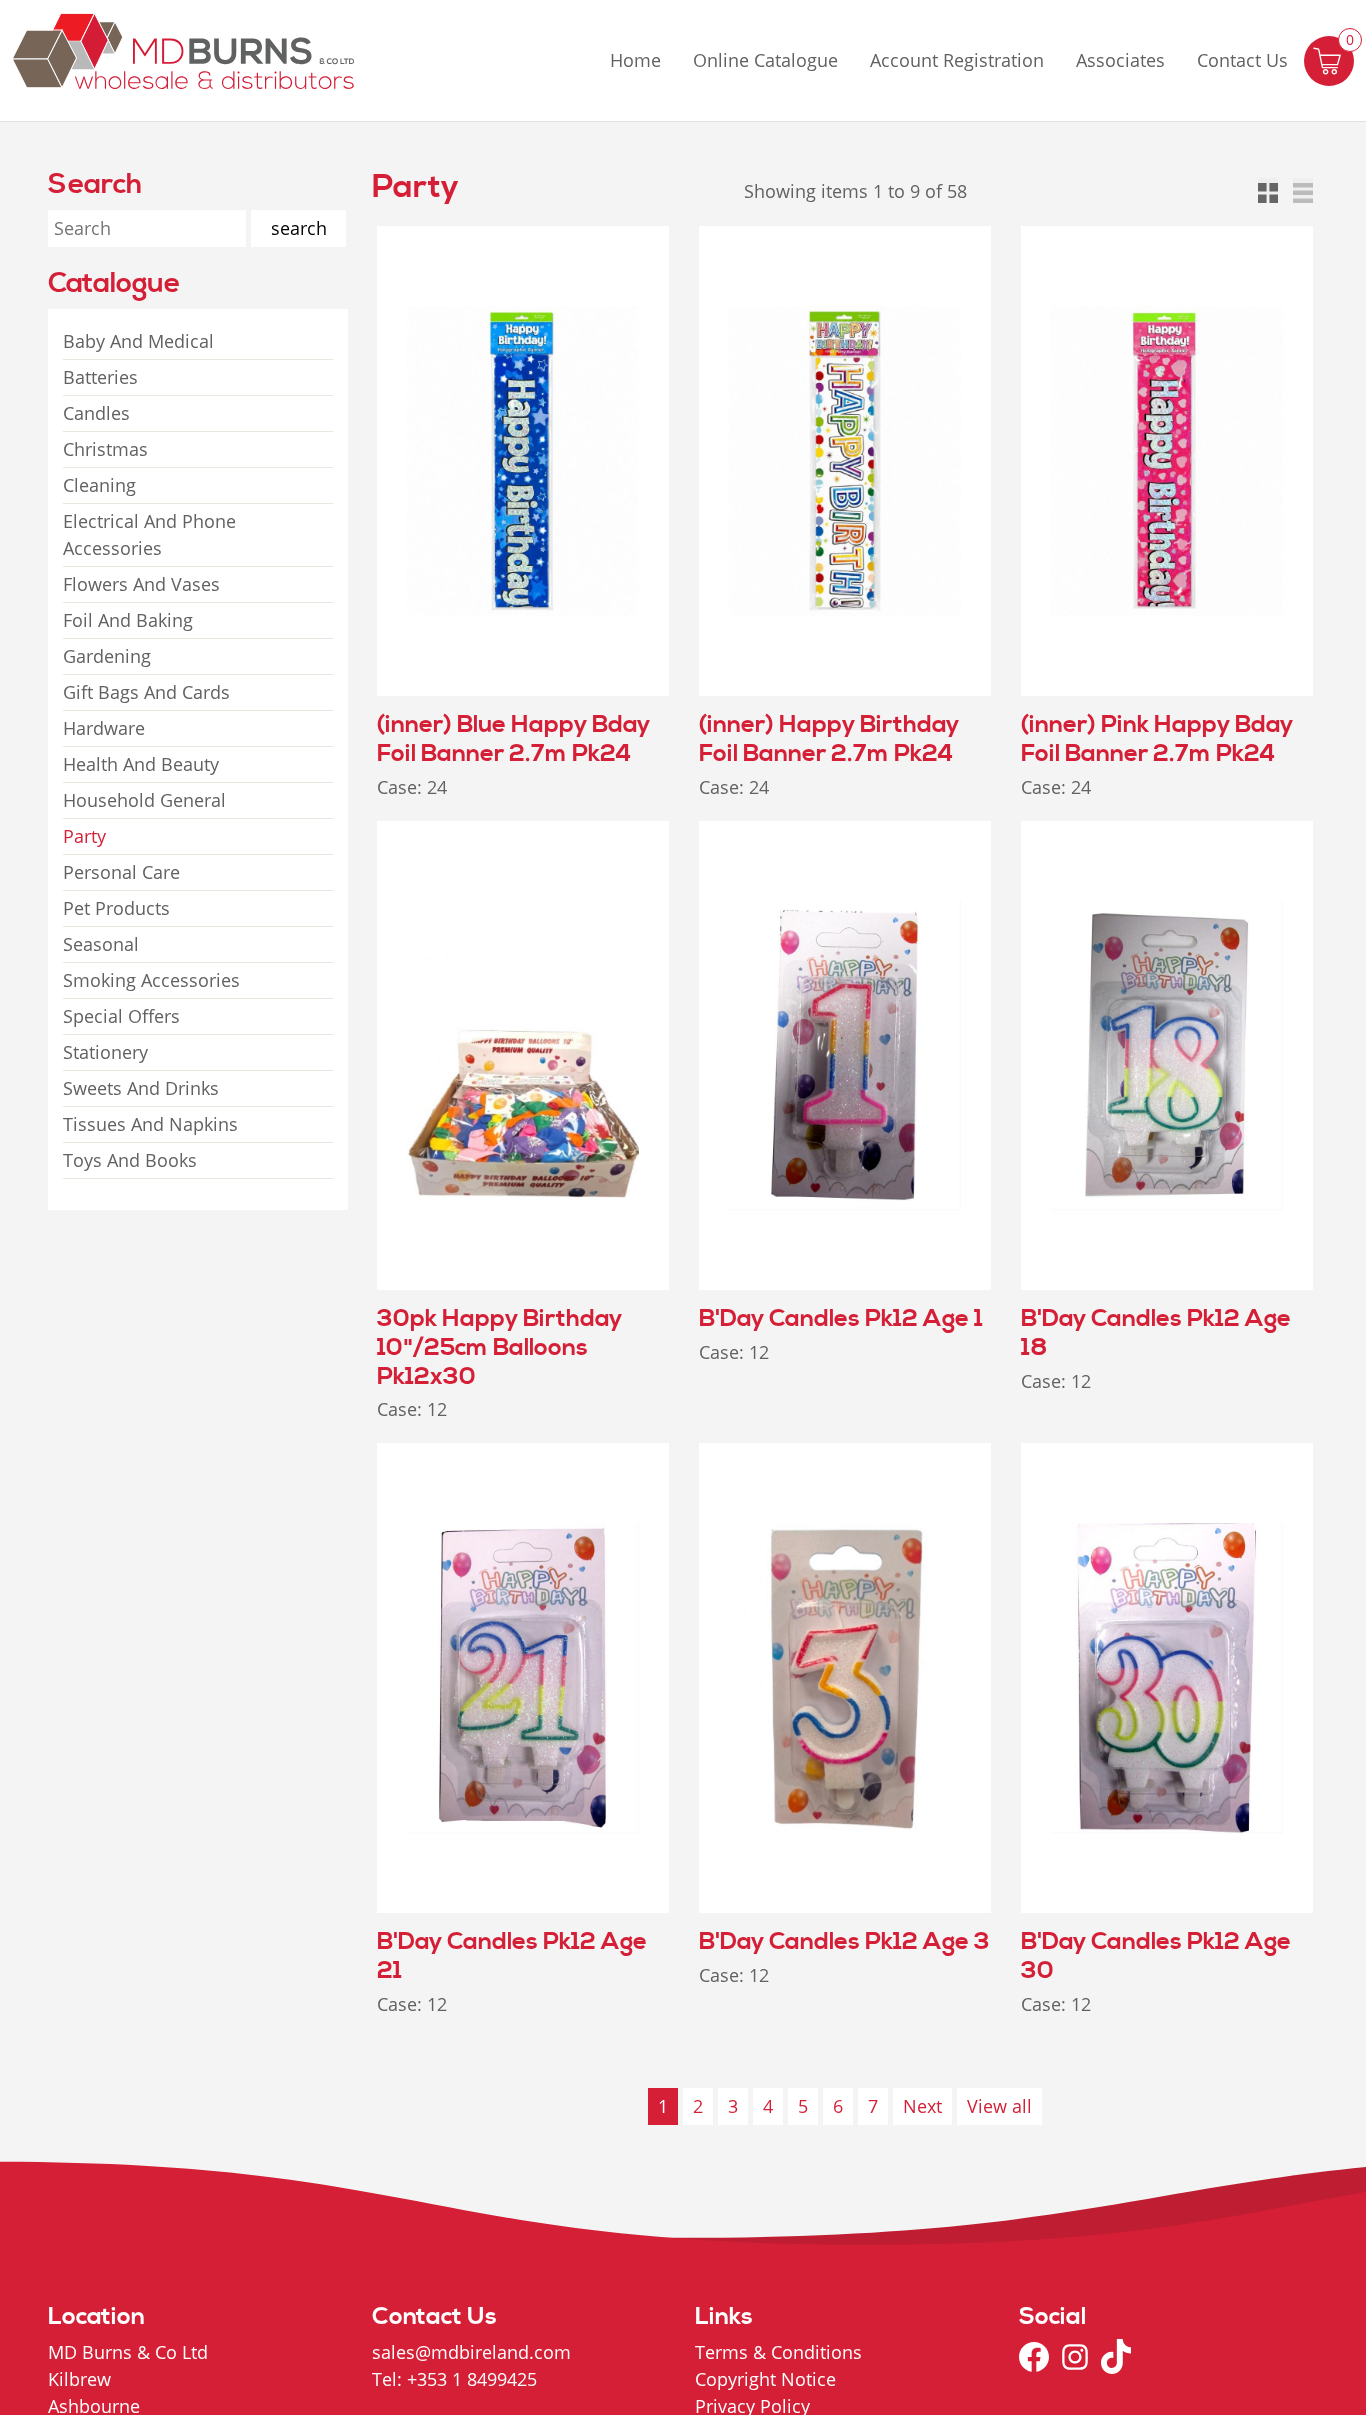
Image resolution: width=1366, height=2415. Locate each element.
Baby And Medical (138, 341)
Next (922, 2106)
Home (635, 60)
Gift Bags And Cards (146, 692)
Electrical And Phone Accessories (149, 534)
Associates (1120, 60)
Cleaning (99, 485)
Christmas (105, 449)
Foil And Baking (128, 620)
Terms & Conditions (778, 2352)
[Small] (1268, 188)
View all (999, 2106)
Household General (144, 800)
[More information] (662, 232)
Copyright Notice (765, 2379)
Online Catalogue (765, 60)
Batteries (100, 377)
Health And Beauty (141, 764)
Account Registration (957, 60)
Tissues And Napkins (150, 1124)
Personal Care (121, 872)
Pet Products (116, 908)
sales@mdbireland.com (471, 2352)
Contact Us (1242, 60)
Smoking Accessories (151, 980)
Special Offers (121, 1016)
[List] (1303, 188)
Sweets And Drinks (141, 1088)
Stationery (105, 1052)
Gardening (107, 656)
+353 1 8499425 (472, 2379)
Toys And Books (130, 1160)
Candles (96, 413)
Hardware (104, 728)
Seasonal (101, 944)
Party (84, 836)
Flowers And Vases (141, 584)
